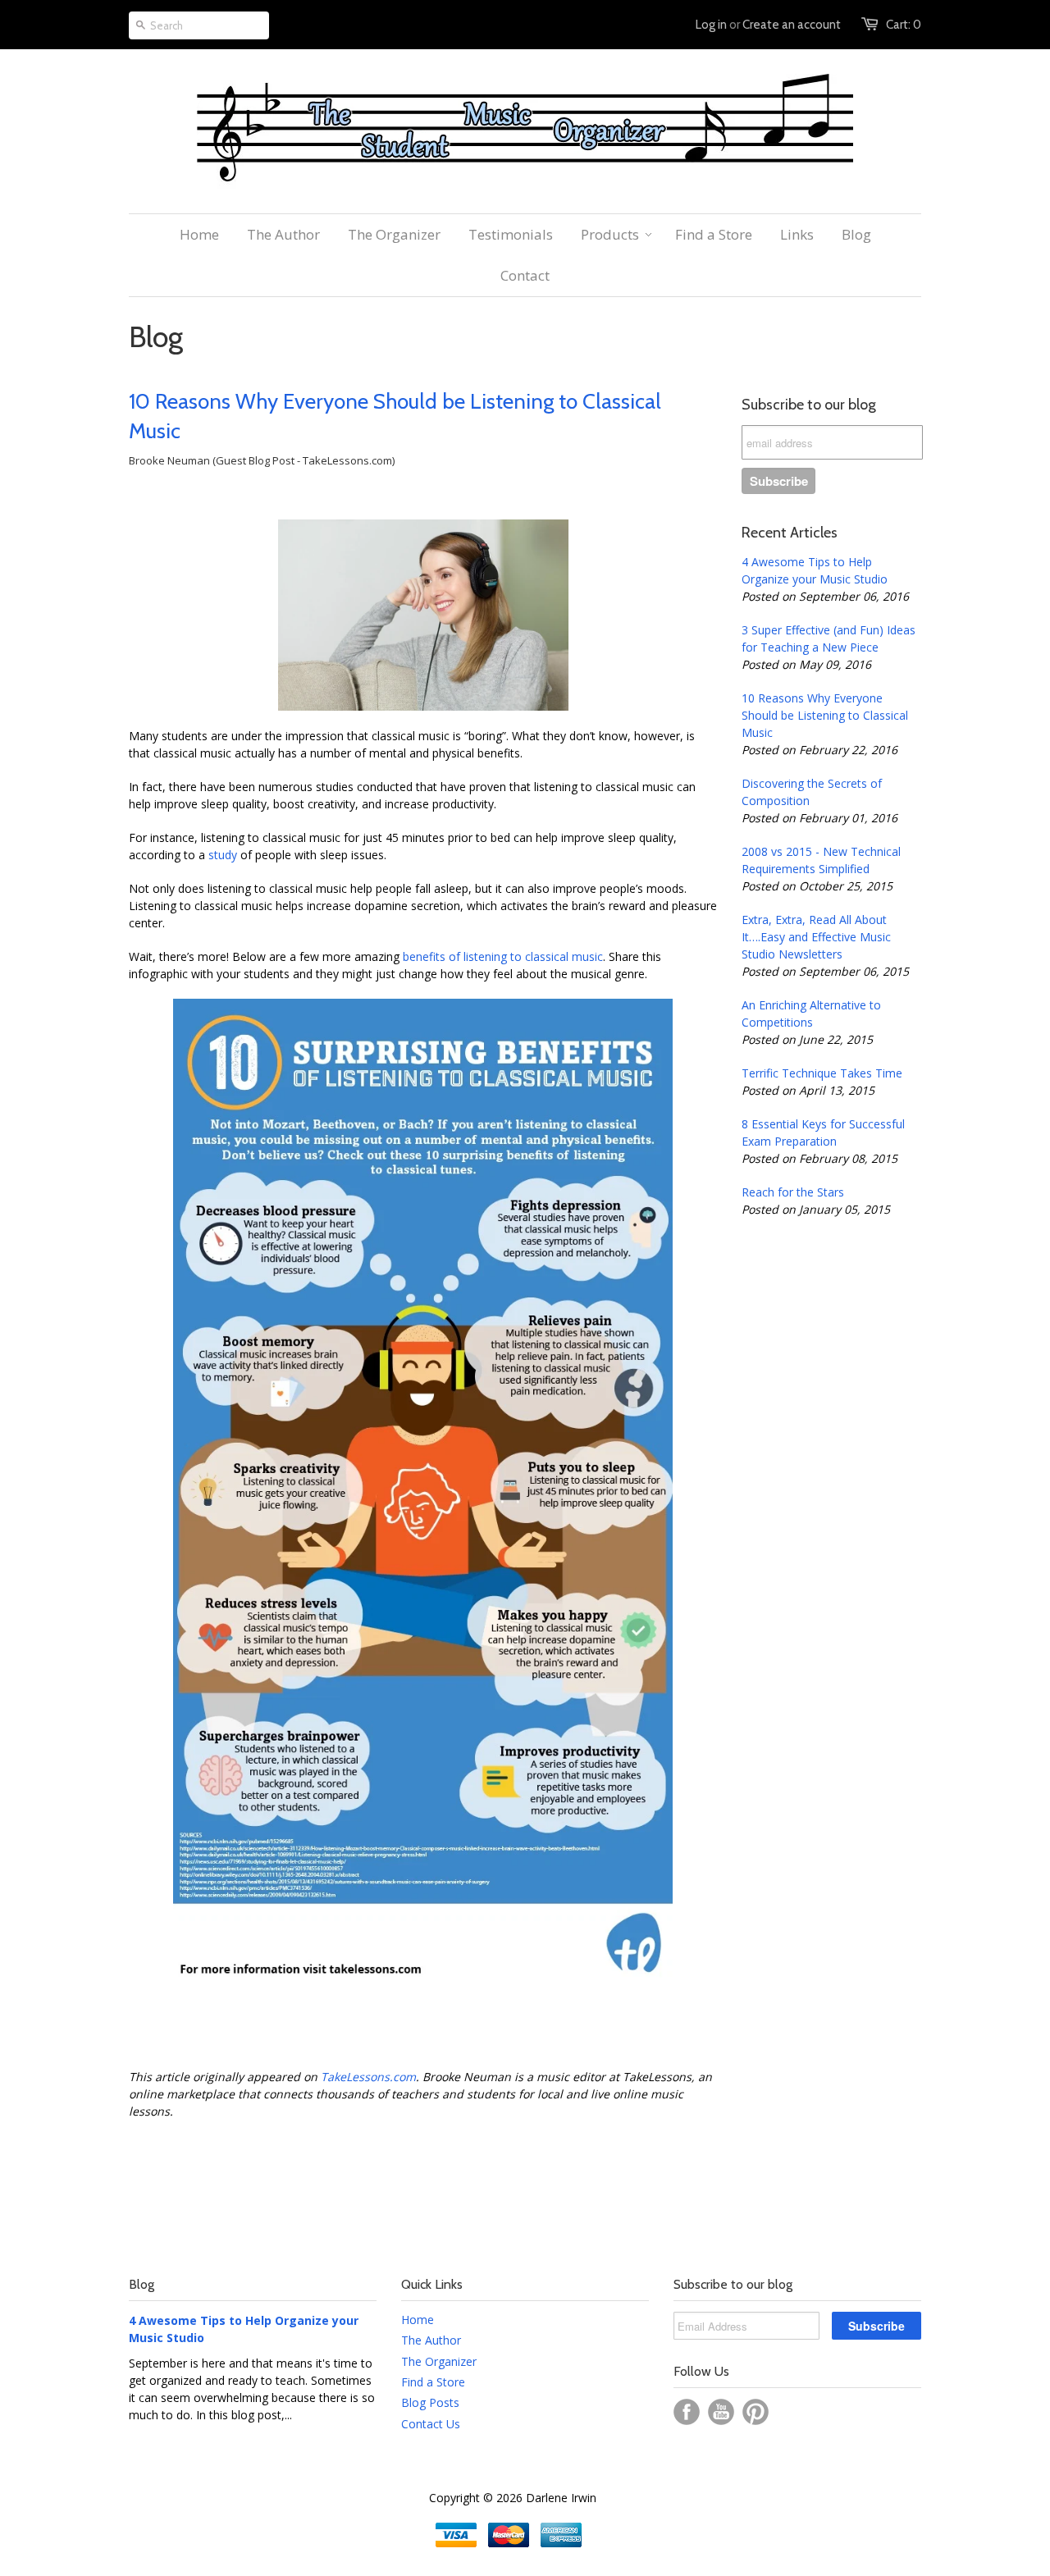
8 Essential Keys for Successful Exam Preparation (823, 1132)
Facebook (687, 2412)
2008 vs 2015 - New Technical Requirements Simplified (821, 860)
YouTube (721, 2412)
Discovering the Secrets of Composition (812, 792)
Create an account (792, 25)
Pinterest (756, 2412)
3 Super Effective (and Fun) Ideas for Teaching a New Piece (829, 638)
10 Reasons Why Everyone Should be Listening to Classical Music (395, 416)
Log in (711, 25)
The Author (431, 2340)
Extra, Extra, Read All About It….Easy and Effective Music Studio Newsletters (816, 937)
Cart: (904, 25)
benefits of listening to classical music (503, 956)
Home (418, 2320)
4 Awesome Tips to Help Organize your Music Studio (815, 570)
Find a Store (433, 2382)
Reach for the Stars (793, 1192)
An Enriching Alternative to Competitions (811, 1013)
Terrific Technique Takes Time (822, 1073)
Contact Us (431, 2424)
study (221, 855)
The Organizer (439, 2361)
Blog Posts (430, 2402)
